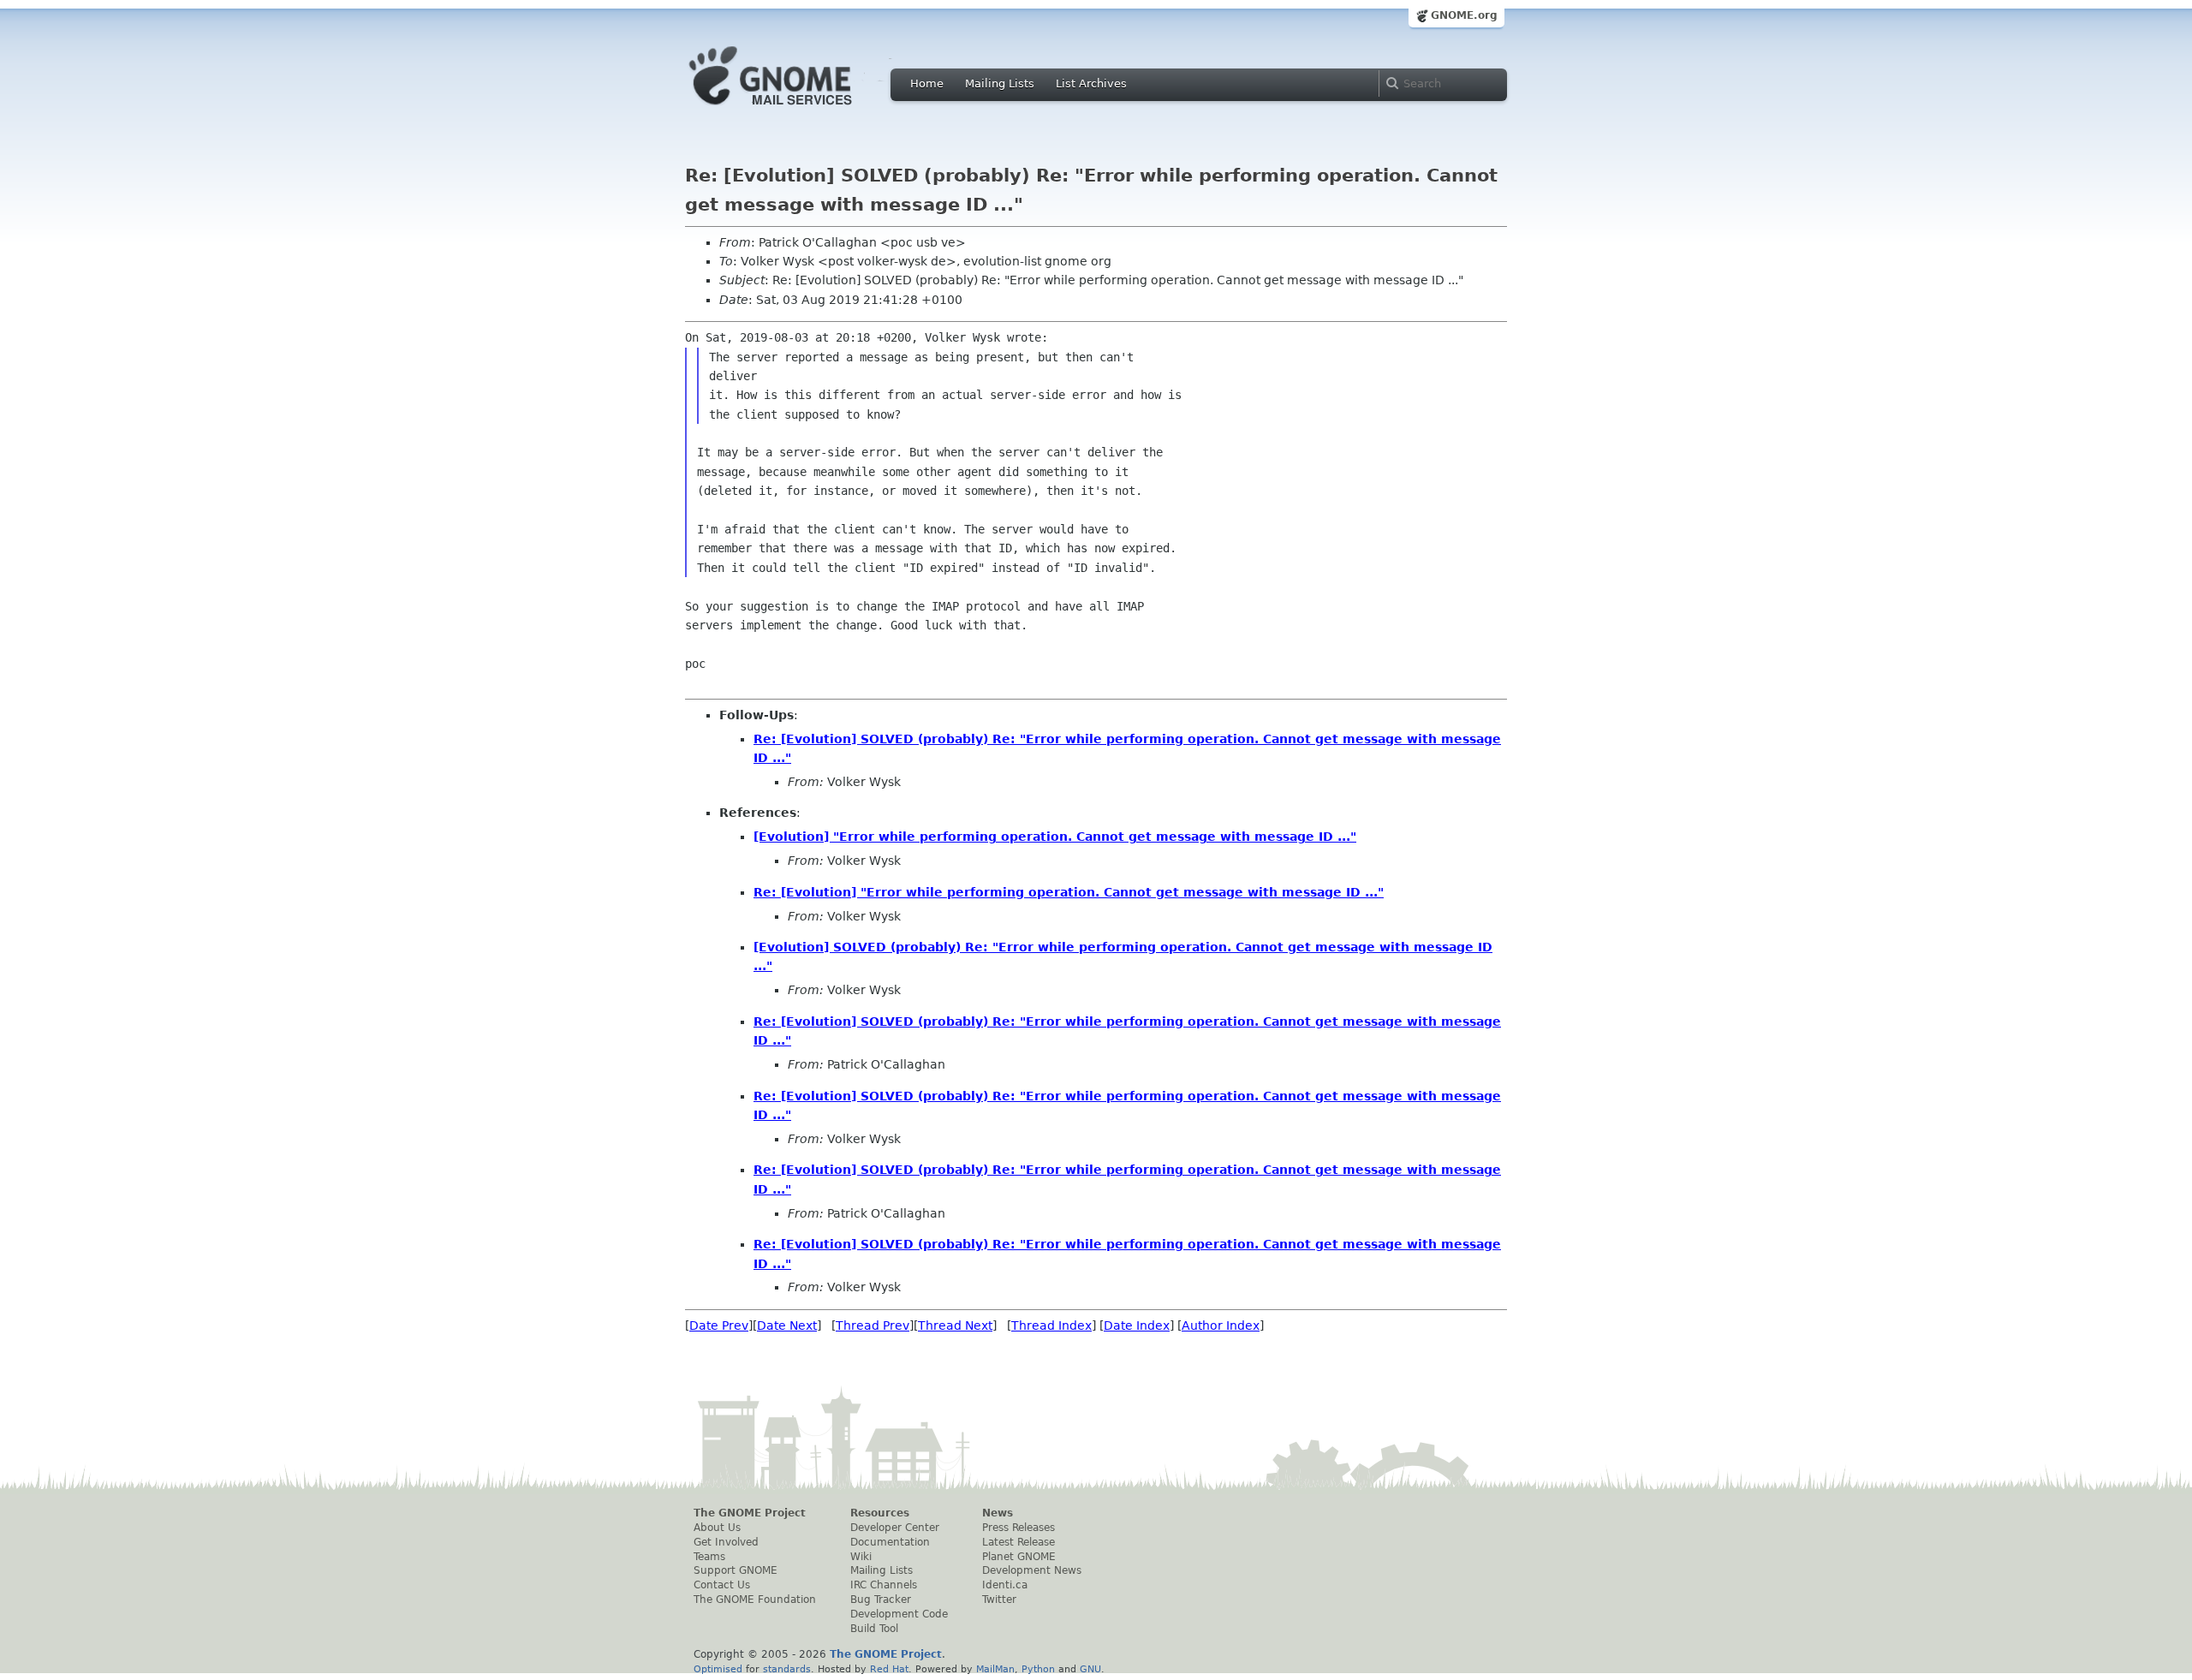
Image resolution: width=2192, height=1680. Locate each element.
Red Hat (889, 1669)
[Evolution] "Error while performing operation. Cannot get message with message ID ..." (1055, 837)
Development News (1032, 1570)
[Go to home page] (796, 110)
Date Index (1137, 1326)
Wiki (861, 1557)
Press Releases (1019, 1528)
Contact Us (722, 1585)
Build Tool (874, 1629)
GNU (1090, 1669)
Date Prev (719, 1326)
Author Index (1221, 1326)
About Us (717, 1528)
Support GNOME (736, 1570)
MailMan (995, 1669)
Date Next (787, 1326)
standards (787, 1669)
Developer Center (895, 1528)
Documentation (890, 1542)
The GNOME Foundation (755, 1600)
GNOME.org (1464, 15)
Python (1038, 1669)
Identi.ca (1005, 1585)
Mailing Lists (1000, 83)
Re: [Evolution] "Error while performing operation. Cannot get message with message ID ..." (1069, 892)
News (998, 1513)
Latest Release (1019, 1542)
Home (927, 83)
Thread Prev (873, 1326)
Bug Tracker (881, 1600)
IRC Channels (884, 1585)
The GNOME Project (750, 1513)
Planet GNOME (1019, 1557)
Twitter (999, 1600)
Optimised (718, 1669)
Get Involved (726, 1542)
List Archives (1091, 83)
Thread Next (955, 1326)
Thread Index (1051, 1326)
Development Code (899, 1614)
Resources (880, 1513)
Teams (709, 1557)
